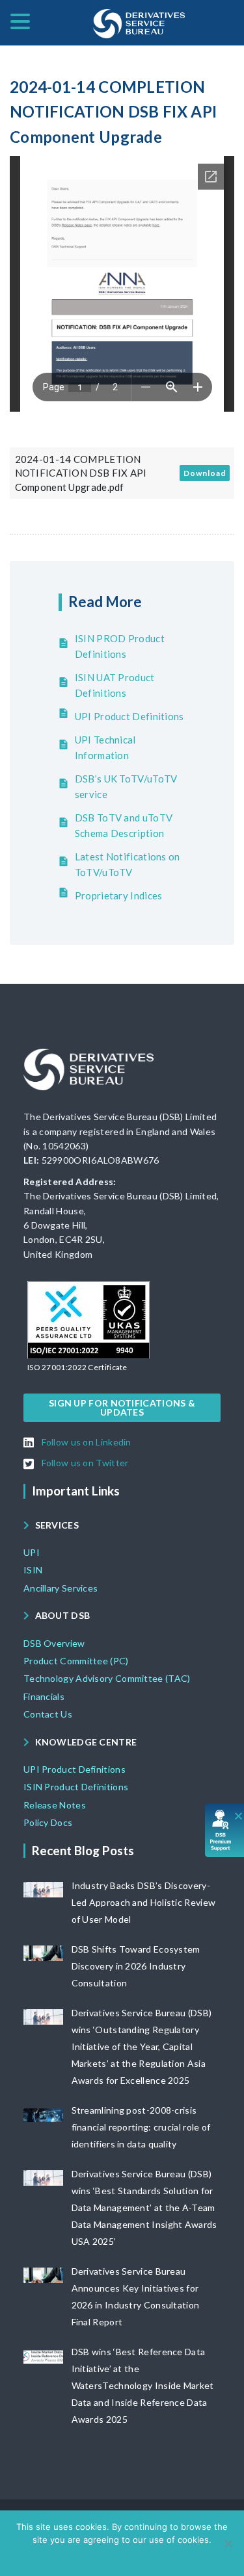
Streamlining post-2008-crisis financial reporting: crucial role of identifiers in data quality (141, 2127)
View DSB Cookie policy (131, 2557)
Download (205, 473)
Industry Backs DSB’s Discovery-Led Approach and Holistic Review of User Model (144, 1902)
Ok (71, 2557)
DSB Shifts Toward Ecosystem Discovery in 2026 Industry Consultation (136, 1966)
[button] (77, 1368)
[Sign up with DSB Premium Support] (225, 1830)
